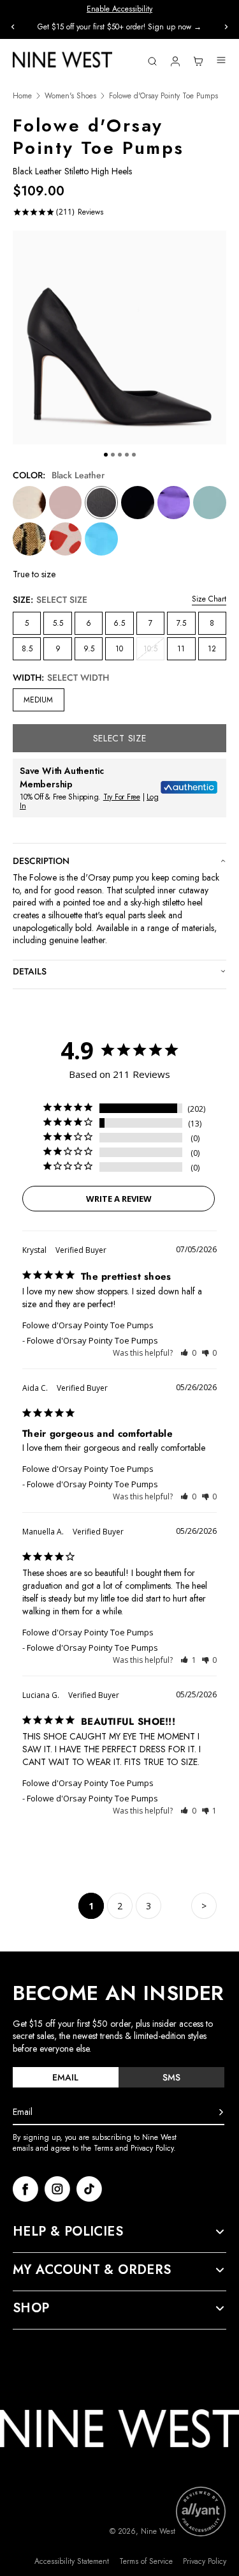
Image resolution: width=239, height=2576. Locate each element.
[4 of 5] (127, 455)
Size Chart (209, 599)
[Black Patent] (138, 503)
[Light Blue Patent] (210, 503)
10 (119, 649)
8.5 (27, 649)
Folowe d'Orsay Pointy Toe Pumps (88, 1325)
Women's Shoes (70, 96)
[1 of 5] (106, 455)
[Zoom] (119, 337)
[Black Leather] (101, 503)
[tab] (66, 2077)
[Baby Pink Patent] (66, 503)
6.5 (119, 623)
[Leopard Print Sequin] (29, 539)
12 (212, 649)
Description (41, 861)
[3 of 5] (120, 455)
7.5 (181, 623)
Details (30, 971)
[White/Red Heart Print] (66, 539)
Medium (38, 700)
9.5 (89, 649)
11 (181, 649)
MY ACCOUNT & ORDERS (92, 2270)
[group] (119, 27)
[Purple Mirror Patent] (174, 503)
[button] (188, 1353)
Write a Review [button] (119, 1199)
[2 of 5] (113, 455)
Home (22, 96)
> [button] (204, 1906)
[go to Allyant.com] (201, 2512)
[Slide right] (226, 27)
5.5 (58, 623)
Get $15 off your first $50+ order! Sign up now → (119, 27)
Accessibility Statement (72, 2562)
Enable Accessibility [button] (119, 9)
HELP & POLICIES (68, 2232)
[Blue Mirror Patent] (101, 539)
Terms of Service (146, 2562)
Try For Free (122, 797)
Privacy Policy (205, 2562)
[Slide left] (13, 27)
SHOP (31, 2308)
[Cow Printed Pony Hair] (29, 503)
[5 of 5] (134, 455)
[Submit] (221, 2112)
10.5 (154, 651)
